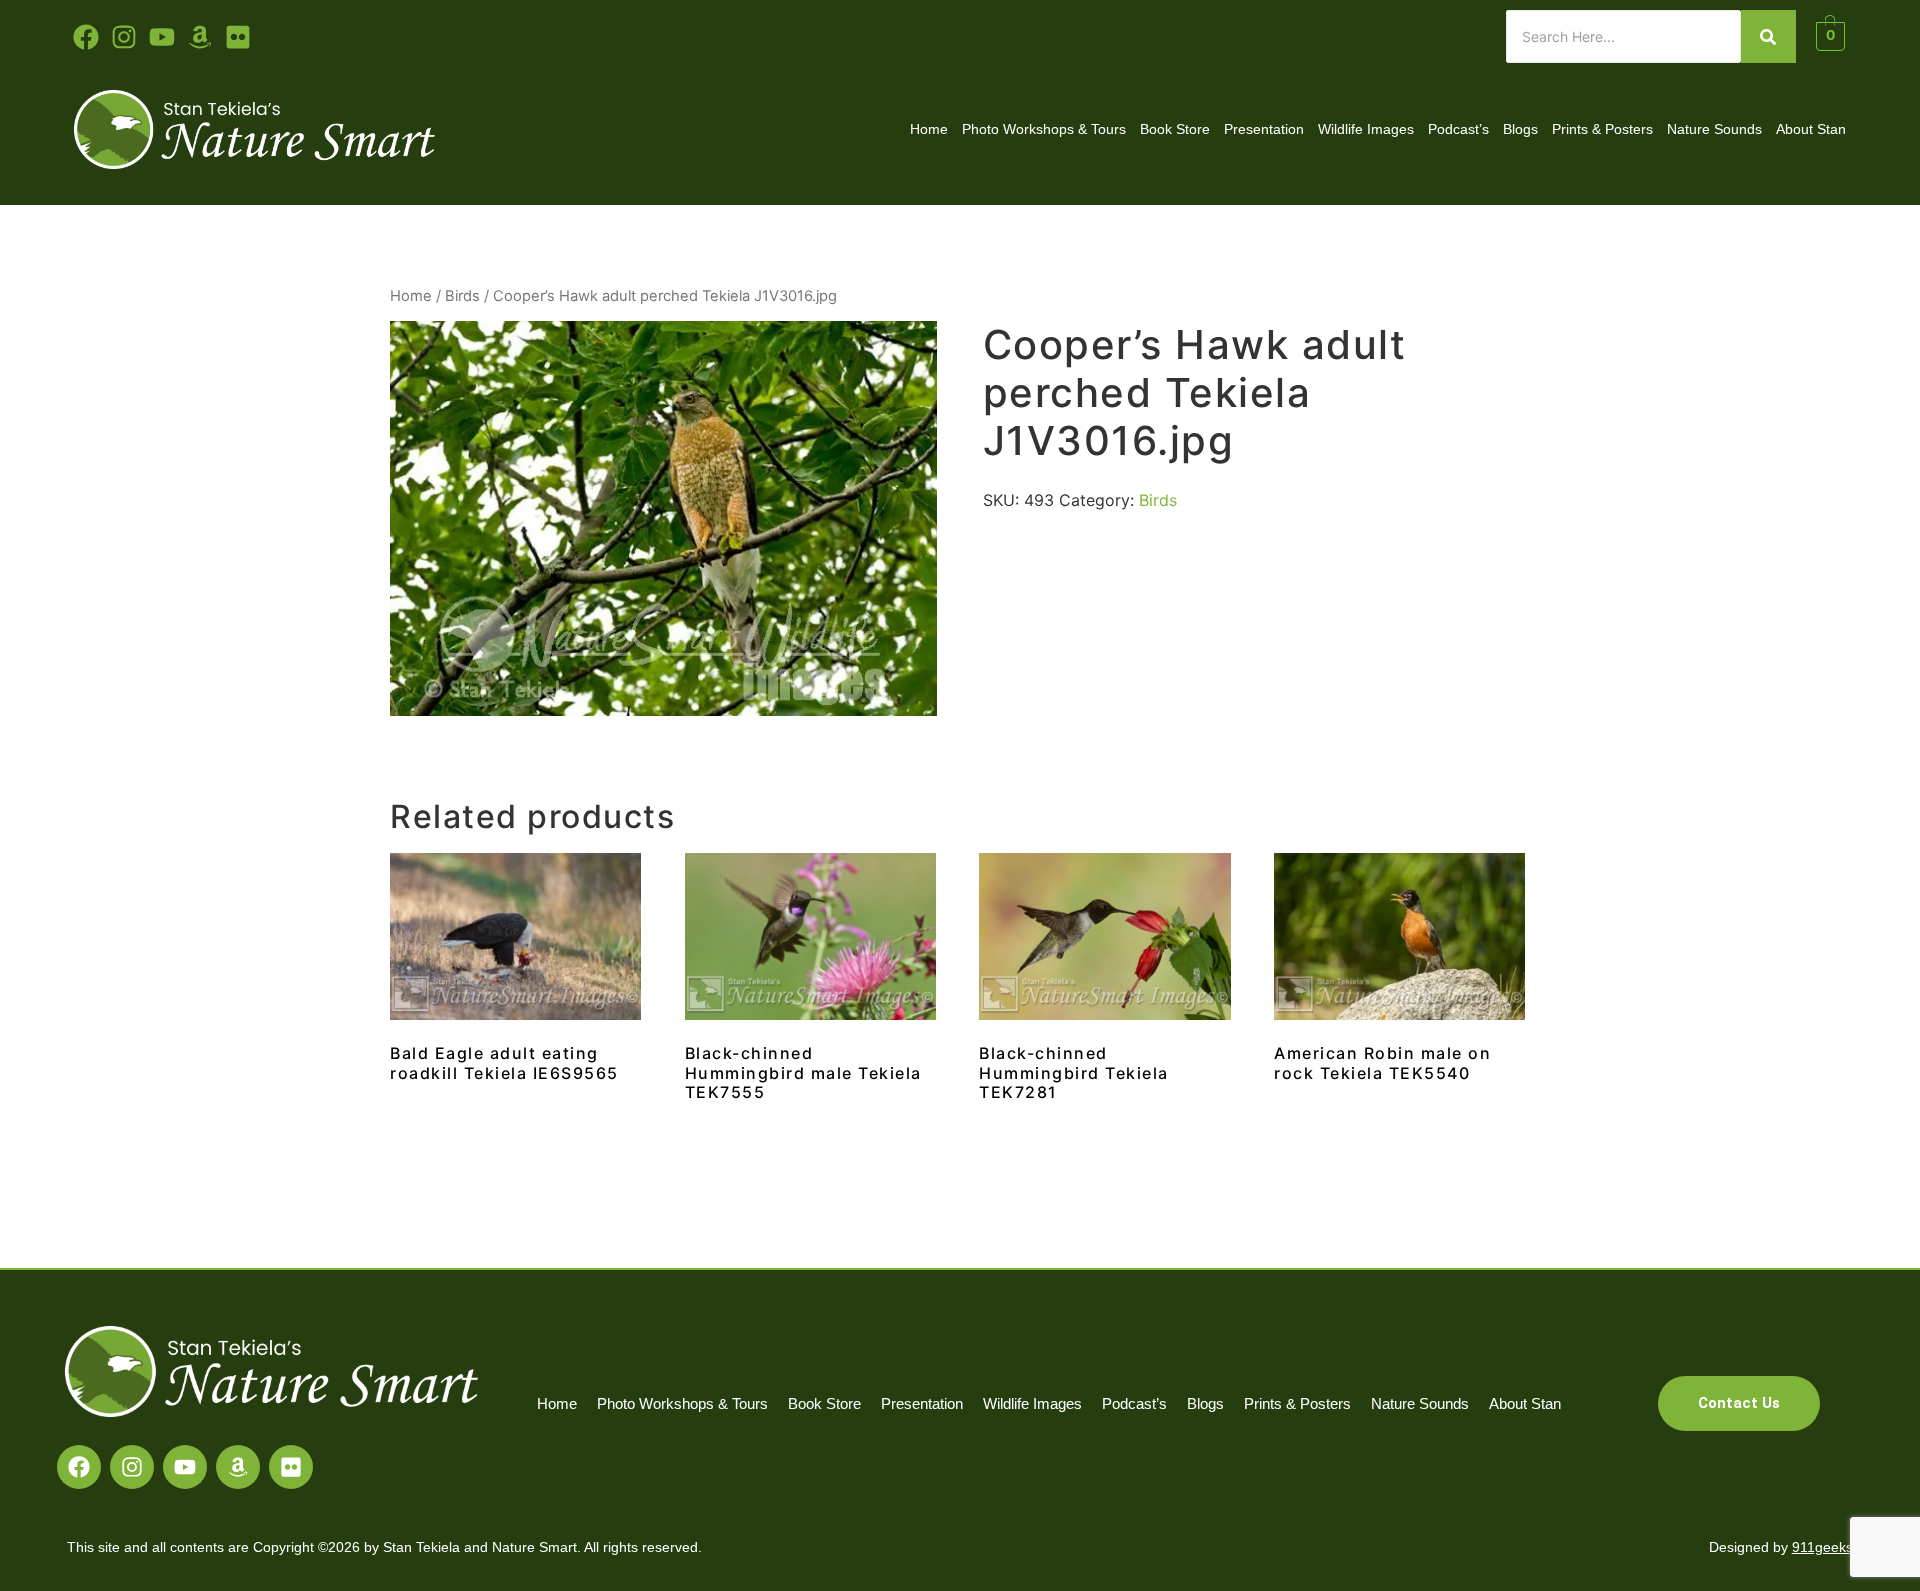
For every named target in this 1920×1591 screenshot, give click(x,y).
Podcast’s (1458, 129)
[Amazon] (238, 1467)
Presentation (1264, 129)
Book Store (1175, 129)
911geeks (1822, 1547)
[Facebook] (79, 1467)
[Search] (1768, 36)
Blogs (1520, 129)
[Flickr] (291, 1467)
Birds (462, 296)
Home (929, 129)
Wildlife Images (1366, 129)
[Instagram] (132, 1467)
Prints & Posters (1602, 129)
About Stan (1811, 129)
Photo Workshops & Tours (1044, 129)
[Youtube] (162, 37)
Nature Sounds (1714, 129)
